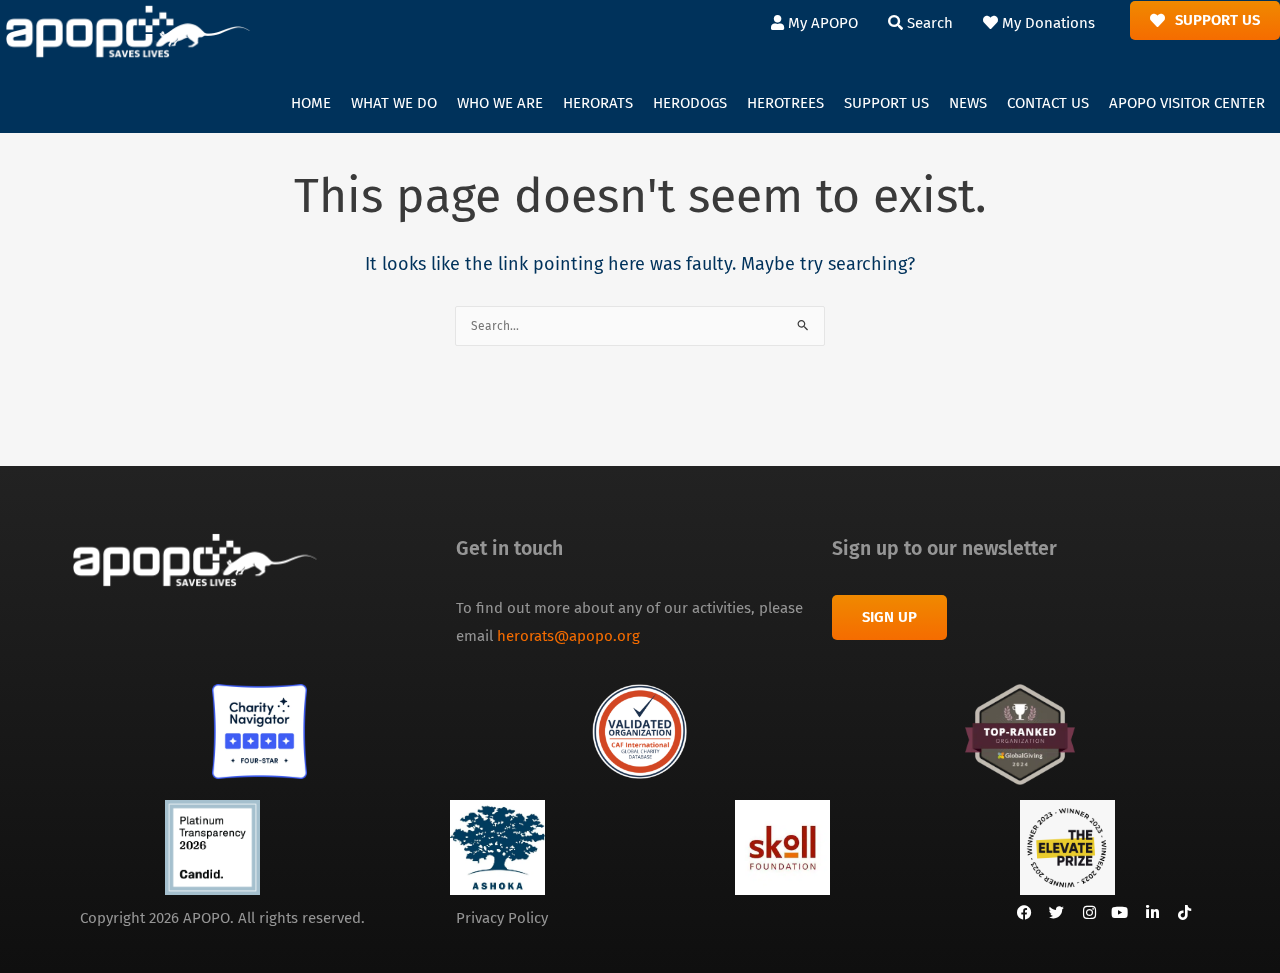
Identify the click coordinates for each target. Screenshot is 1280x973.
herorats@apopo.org (568, 636)
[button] (394, 104)
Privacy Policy (502, 918)
